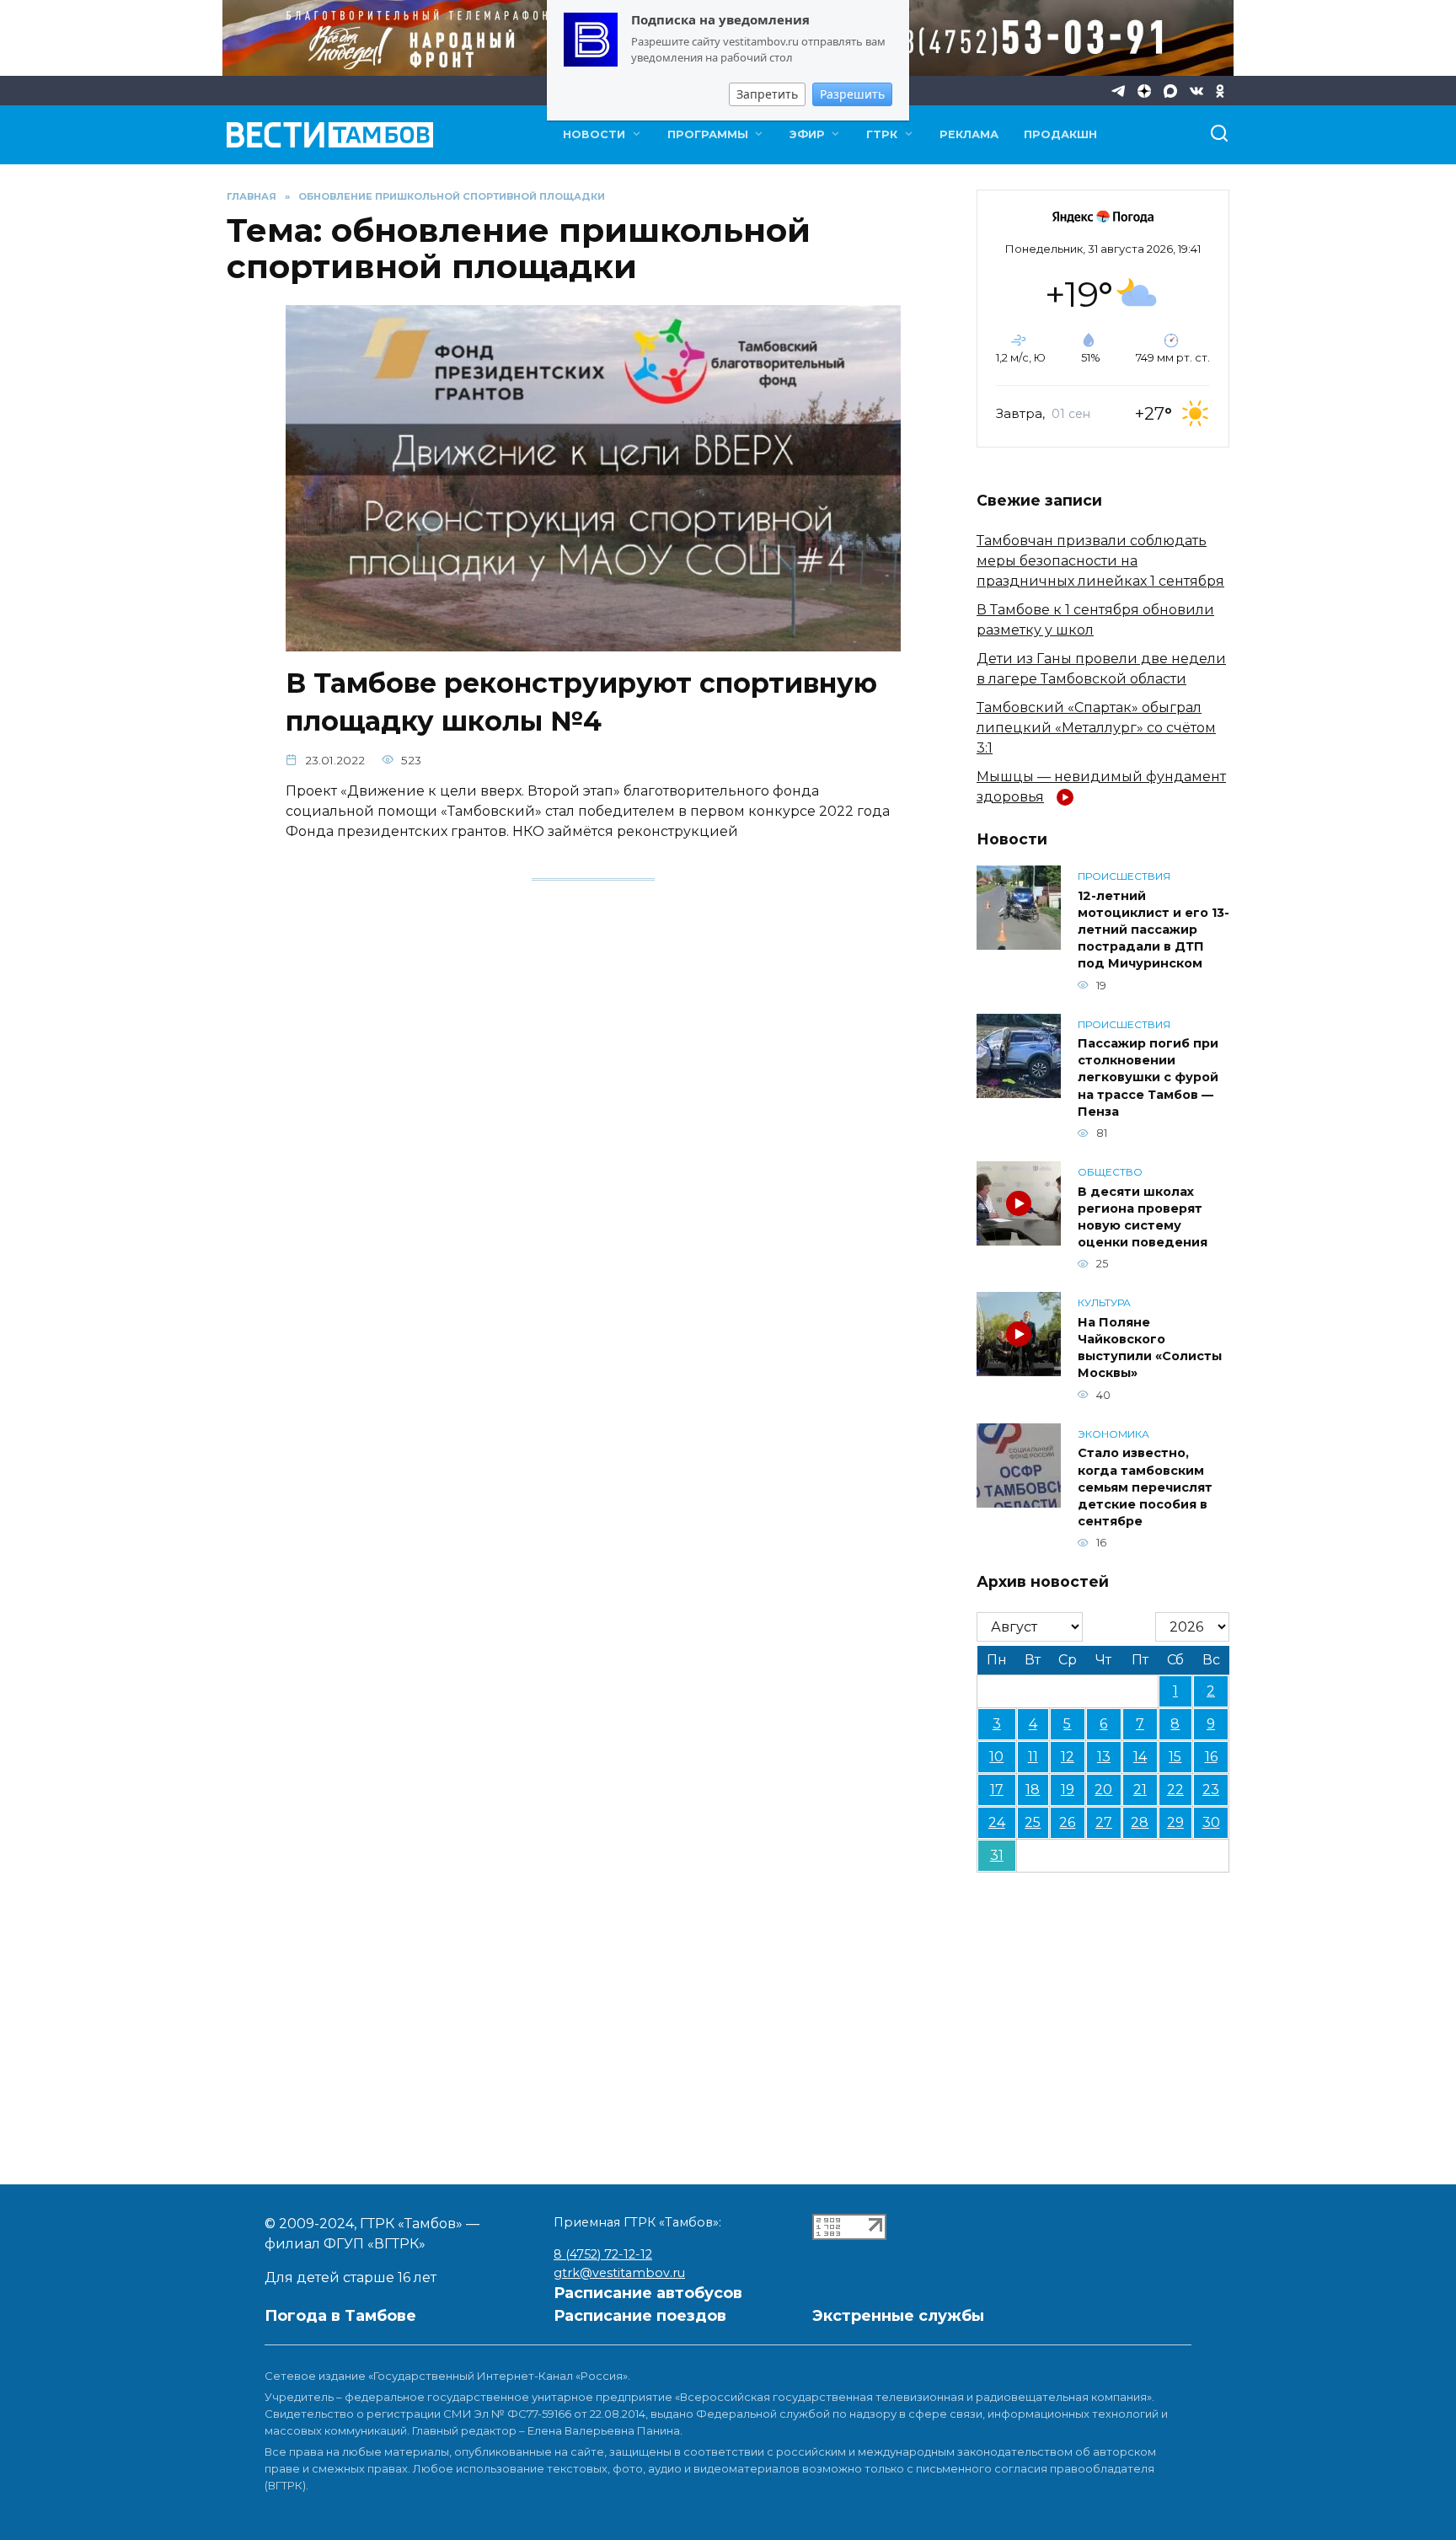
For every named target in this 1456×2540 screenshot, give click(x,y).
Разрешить (852, 94)
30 (1211, 1822)
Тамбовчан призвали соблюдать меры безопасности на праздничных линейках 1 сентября (1100, 561)
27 (1104, 1822)
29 (1175, 1822)
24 (997, 1822)
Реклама (969, 134)
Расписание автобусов (648, 2293)
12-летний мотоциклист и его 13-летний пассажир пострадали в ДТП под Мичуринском (1154, 930)
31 (997, 1855)
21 (1140, 1790)
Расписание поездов (640, 2316)
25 (1033, 1822)
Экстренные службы (898, 2316)
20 (1103, 1790)
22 (1175, 1790)
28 (1140, 1822)
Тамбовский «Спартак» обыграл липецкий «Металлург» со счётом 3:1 (1096, 728)
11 (1033, 1757)
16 (1211, 1757)
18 (1033, 1790)
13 (1104, 1757)
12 (1068, 1757)
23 (1211, 1790)
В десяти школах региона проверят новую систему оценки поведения (1143, 1217)
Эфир (807, 134)
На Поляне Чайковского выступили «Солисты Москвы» (1150, 1348)
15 (1175, 1757)
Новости (594, 134)
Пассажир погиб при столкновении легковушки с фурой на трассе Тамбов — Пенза (1148, 1078)
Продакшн (1060, 134)
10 (996, 1757)
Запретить (767, 94)
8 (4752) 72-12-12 (603, 2254)
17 (997, 1790)
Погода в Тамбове (340, 2316)
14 (1140, 1757)
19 (1068, 1790)
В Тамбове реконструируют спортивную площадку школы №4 (581, 702)
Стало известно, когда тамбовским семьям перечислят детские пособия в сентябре (1145, 1488)
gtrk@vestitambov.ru (619, 2273)
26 (1067, 1822)
